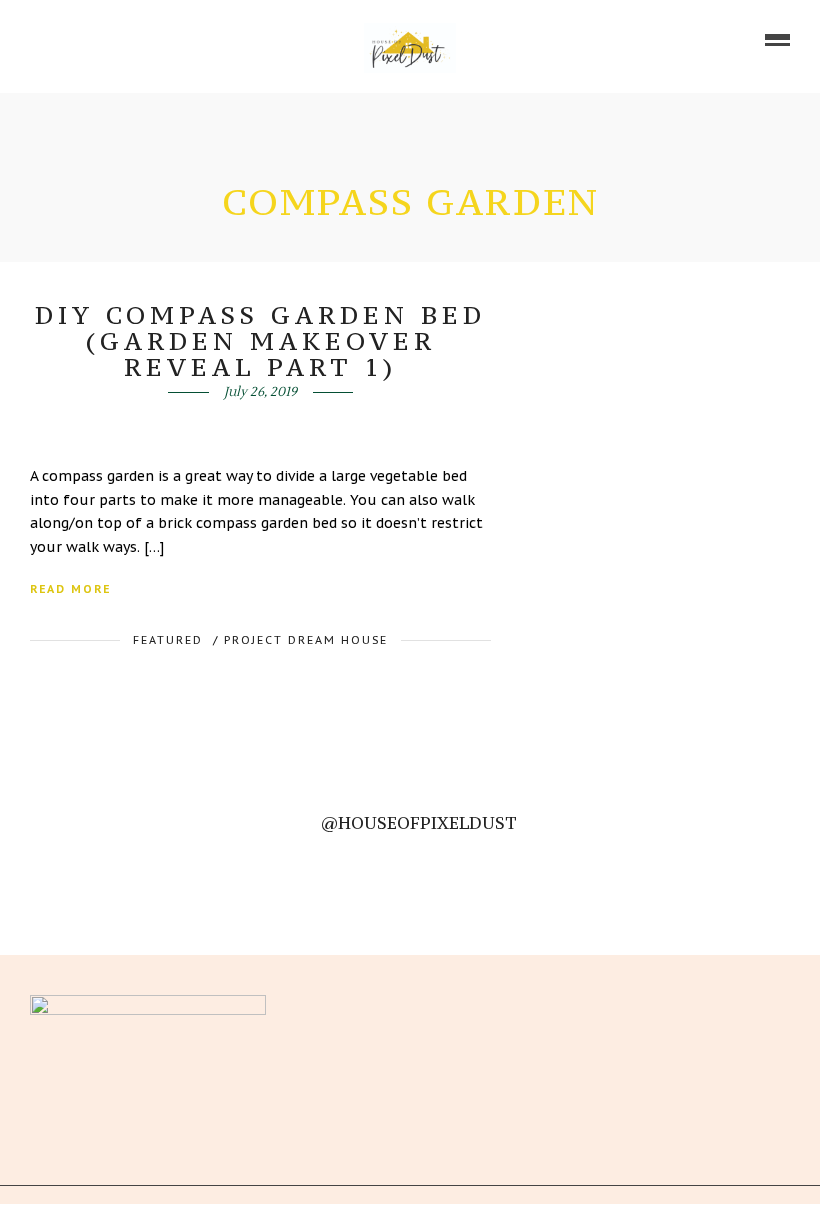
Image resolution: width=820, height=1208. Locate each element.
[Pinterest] (121, 40)
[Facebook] (298, 1004)
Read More (70, 589)
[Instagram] (149, 40)
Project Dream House (306, 640)
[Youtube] (93, 40)
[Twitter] (332, 1004)
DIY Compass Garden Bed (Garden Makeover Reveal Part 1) (260, 341)
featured (168, 640)
